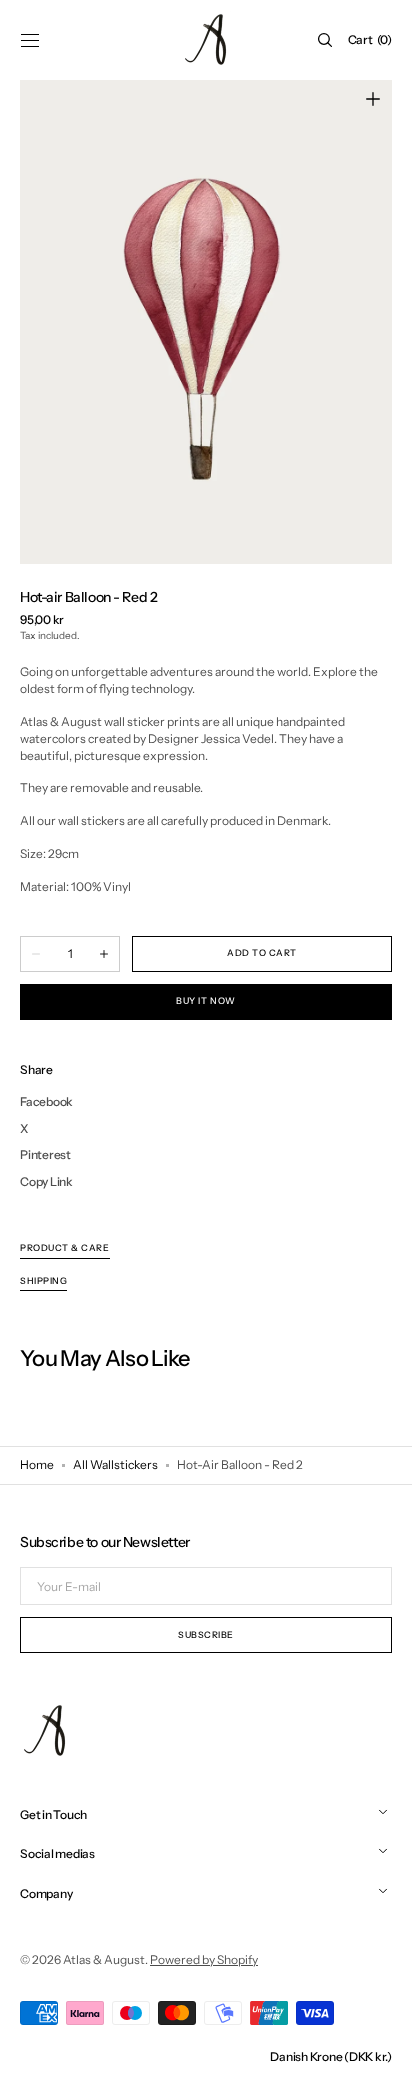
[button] (30, 40)
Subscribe (206, 1634)
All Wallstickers (115, 1464)
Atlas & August (104, 1959)
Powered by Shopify (204, 1959)
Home (37, 1464)
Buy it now (205, 1000)
